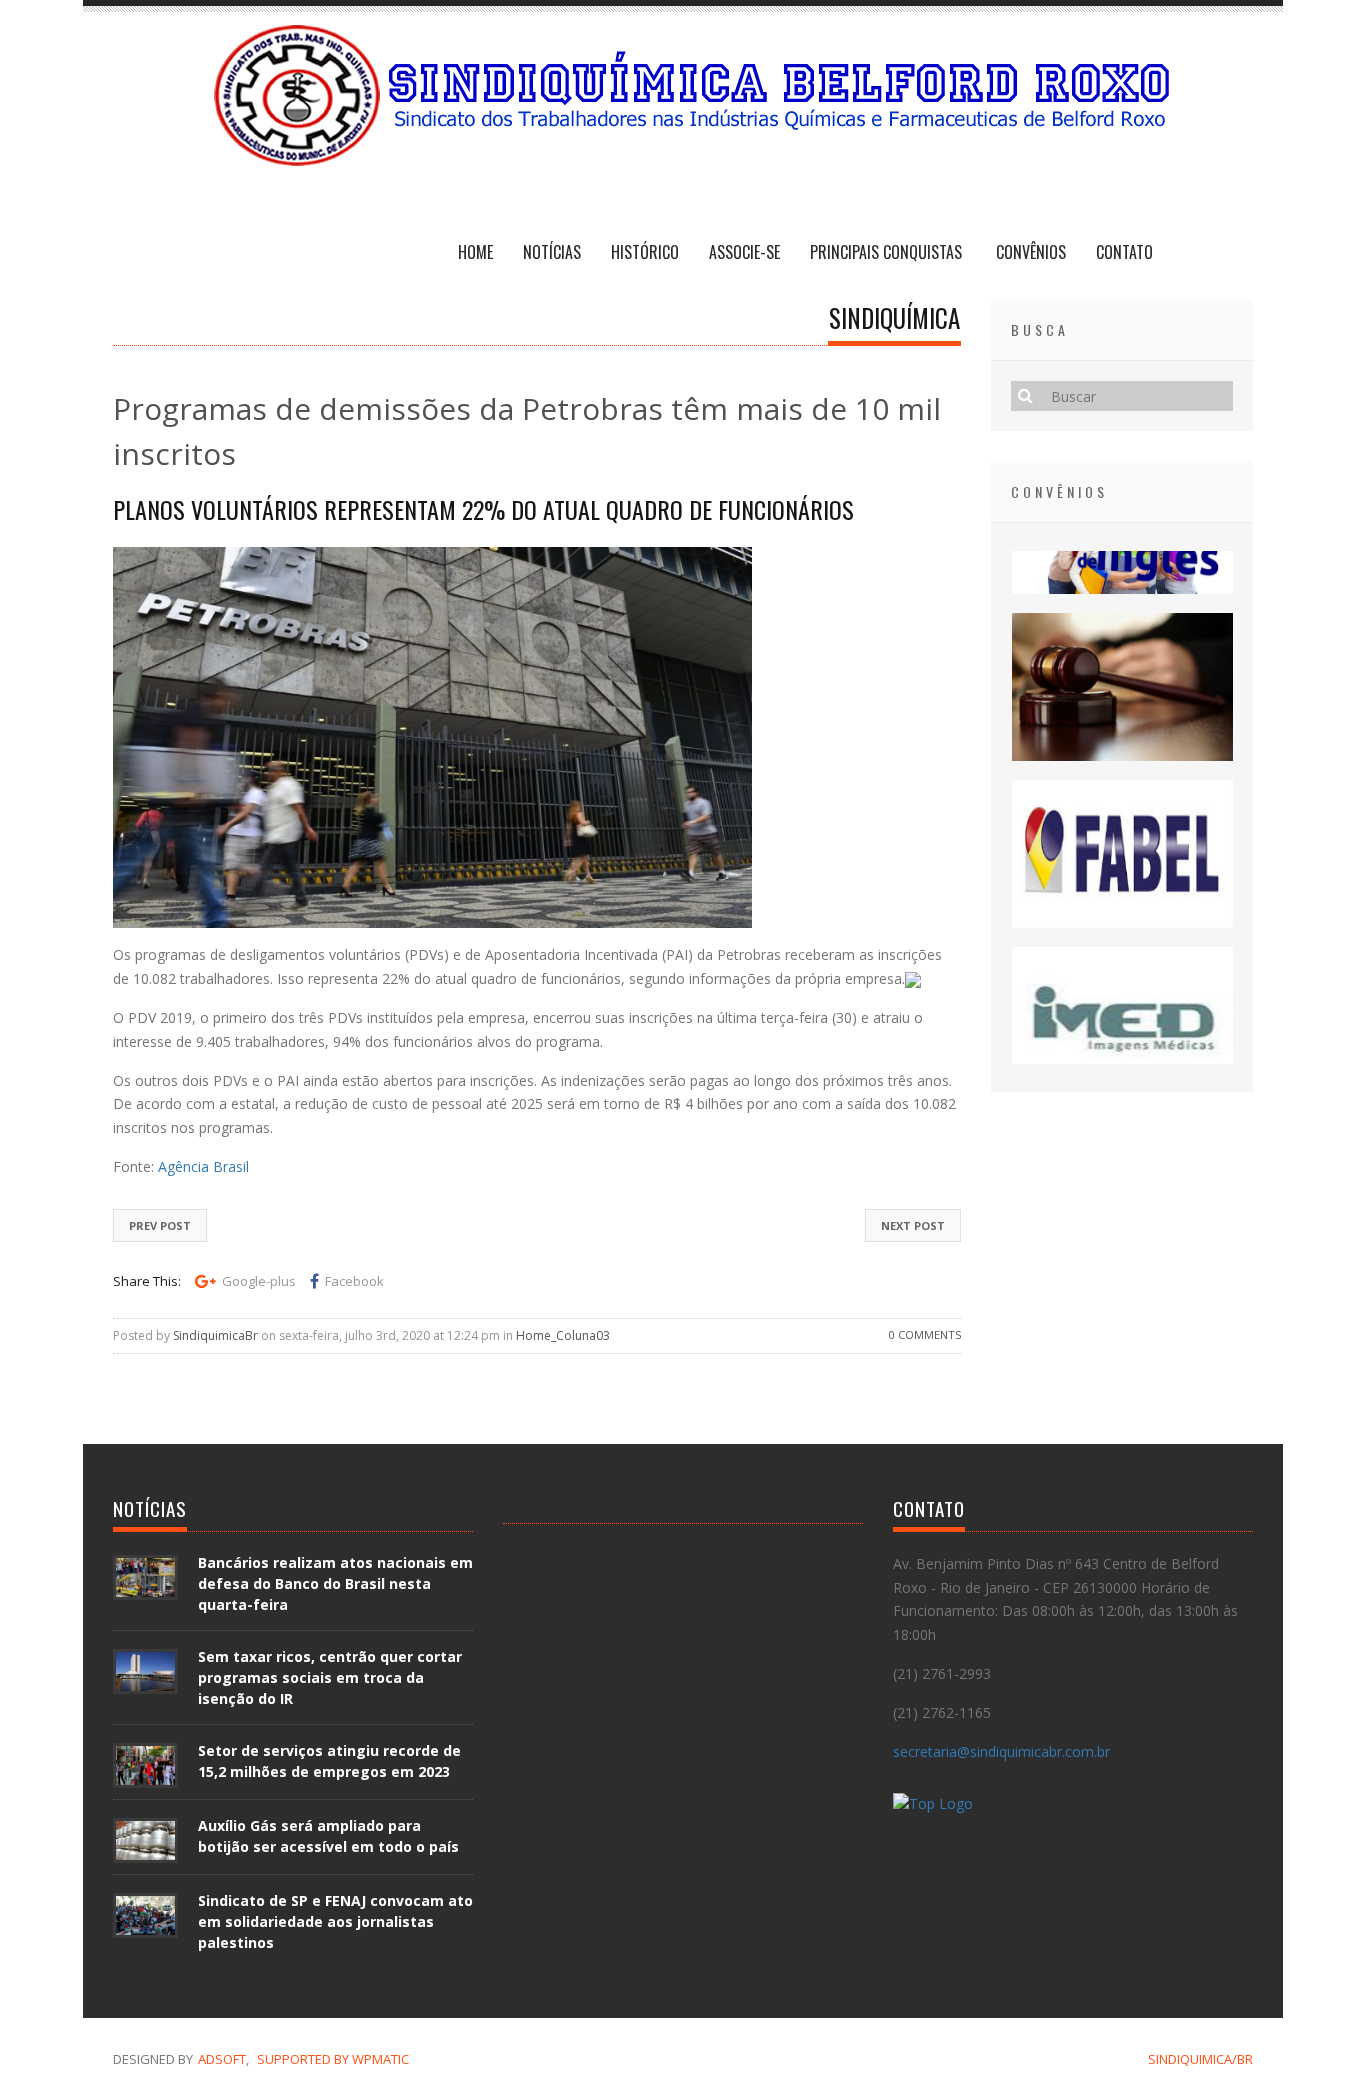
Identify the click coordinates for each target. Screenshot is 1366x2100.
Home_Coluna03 (563, 1335)
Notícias (552, 252)
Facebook (354, 1281)
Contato (1124, 252)
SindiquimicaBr (215, 1335)
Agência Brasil (203, 1166)
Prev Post (160, 1225)
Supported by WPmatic (333, 2059)
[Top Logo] (933, 1807)
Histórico (645, 252)
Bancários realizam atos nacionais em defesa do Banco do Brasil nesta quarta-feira (335, 1583)
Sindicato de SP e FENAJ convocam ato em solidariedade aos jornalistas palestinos (335, 1921)
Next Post (913, 1225)
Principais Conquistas (888, 252)
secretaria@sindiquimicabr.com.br (1001, 1751)
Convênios (1031, 252)
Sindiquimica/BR (1200, 2059)
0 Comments (925, 1334)
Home (475, 252)
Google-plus (259, 1281)
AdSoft (222, 2059)
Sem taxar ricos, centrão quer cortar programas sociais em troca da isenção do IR (330, 1677)
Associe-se (744, 252)
